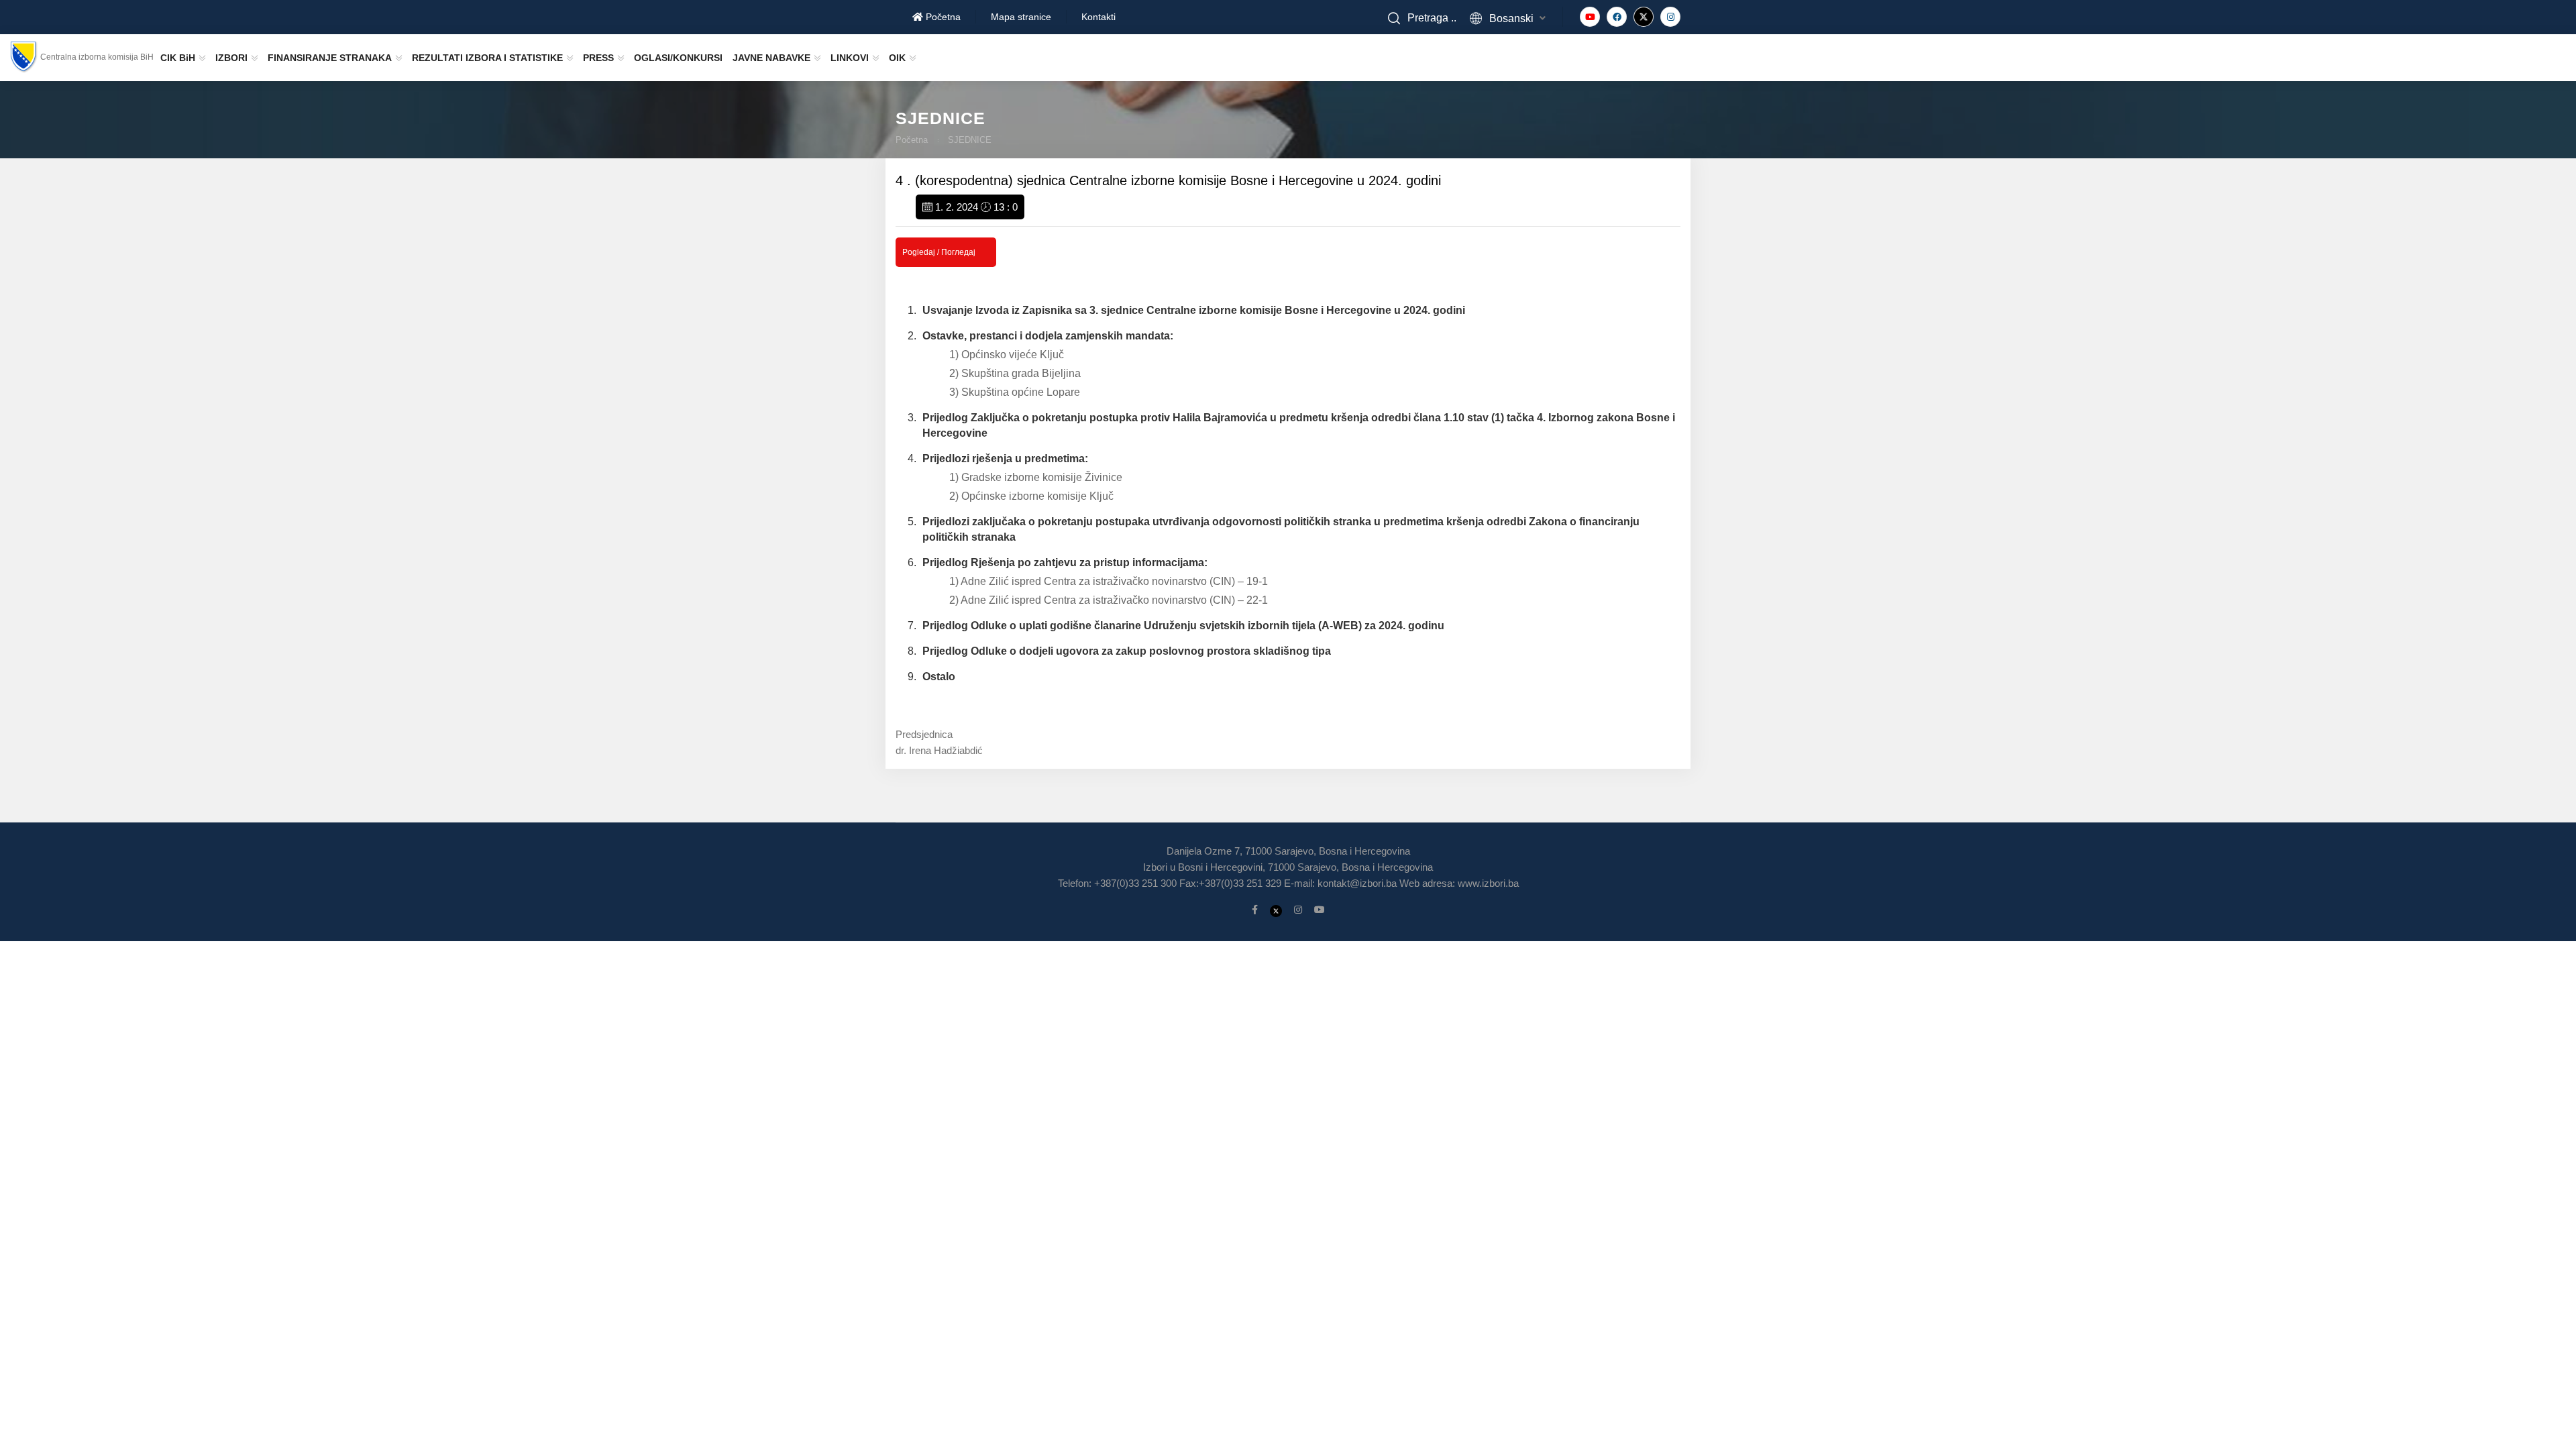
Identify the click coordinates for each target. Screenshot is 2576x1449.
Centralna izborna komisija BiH (97, 57)
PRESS (598, 58)
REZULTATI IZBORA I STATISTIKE (487, 58)
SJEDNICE (970, 140)
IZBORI (231, 58)
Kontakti (1098, 17)
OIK (897, 58)
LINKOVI (850, 58)
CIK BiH (178, 58)
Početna (942, 17)
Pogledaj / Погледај (939, 252)
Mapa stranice (1021, 17)
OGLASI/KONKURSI (678, 58)
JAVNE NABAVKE (771, 58)
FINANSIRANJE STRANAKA (330, 58)
